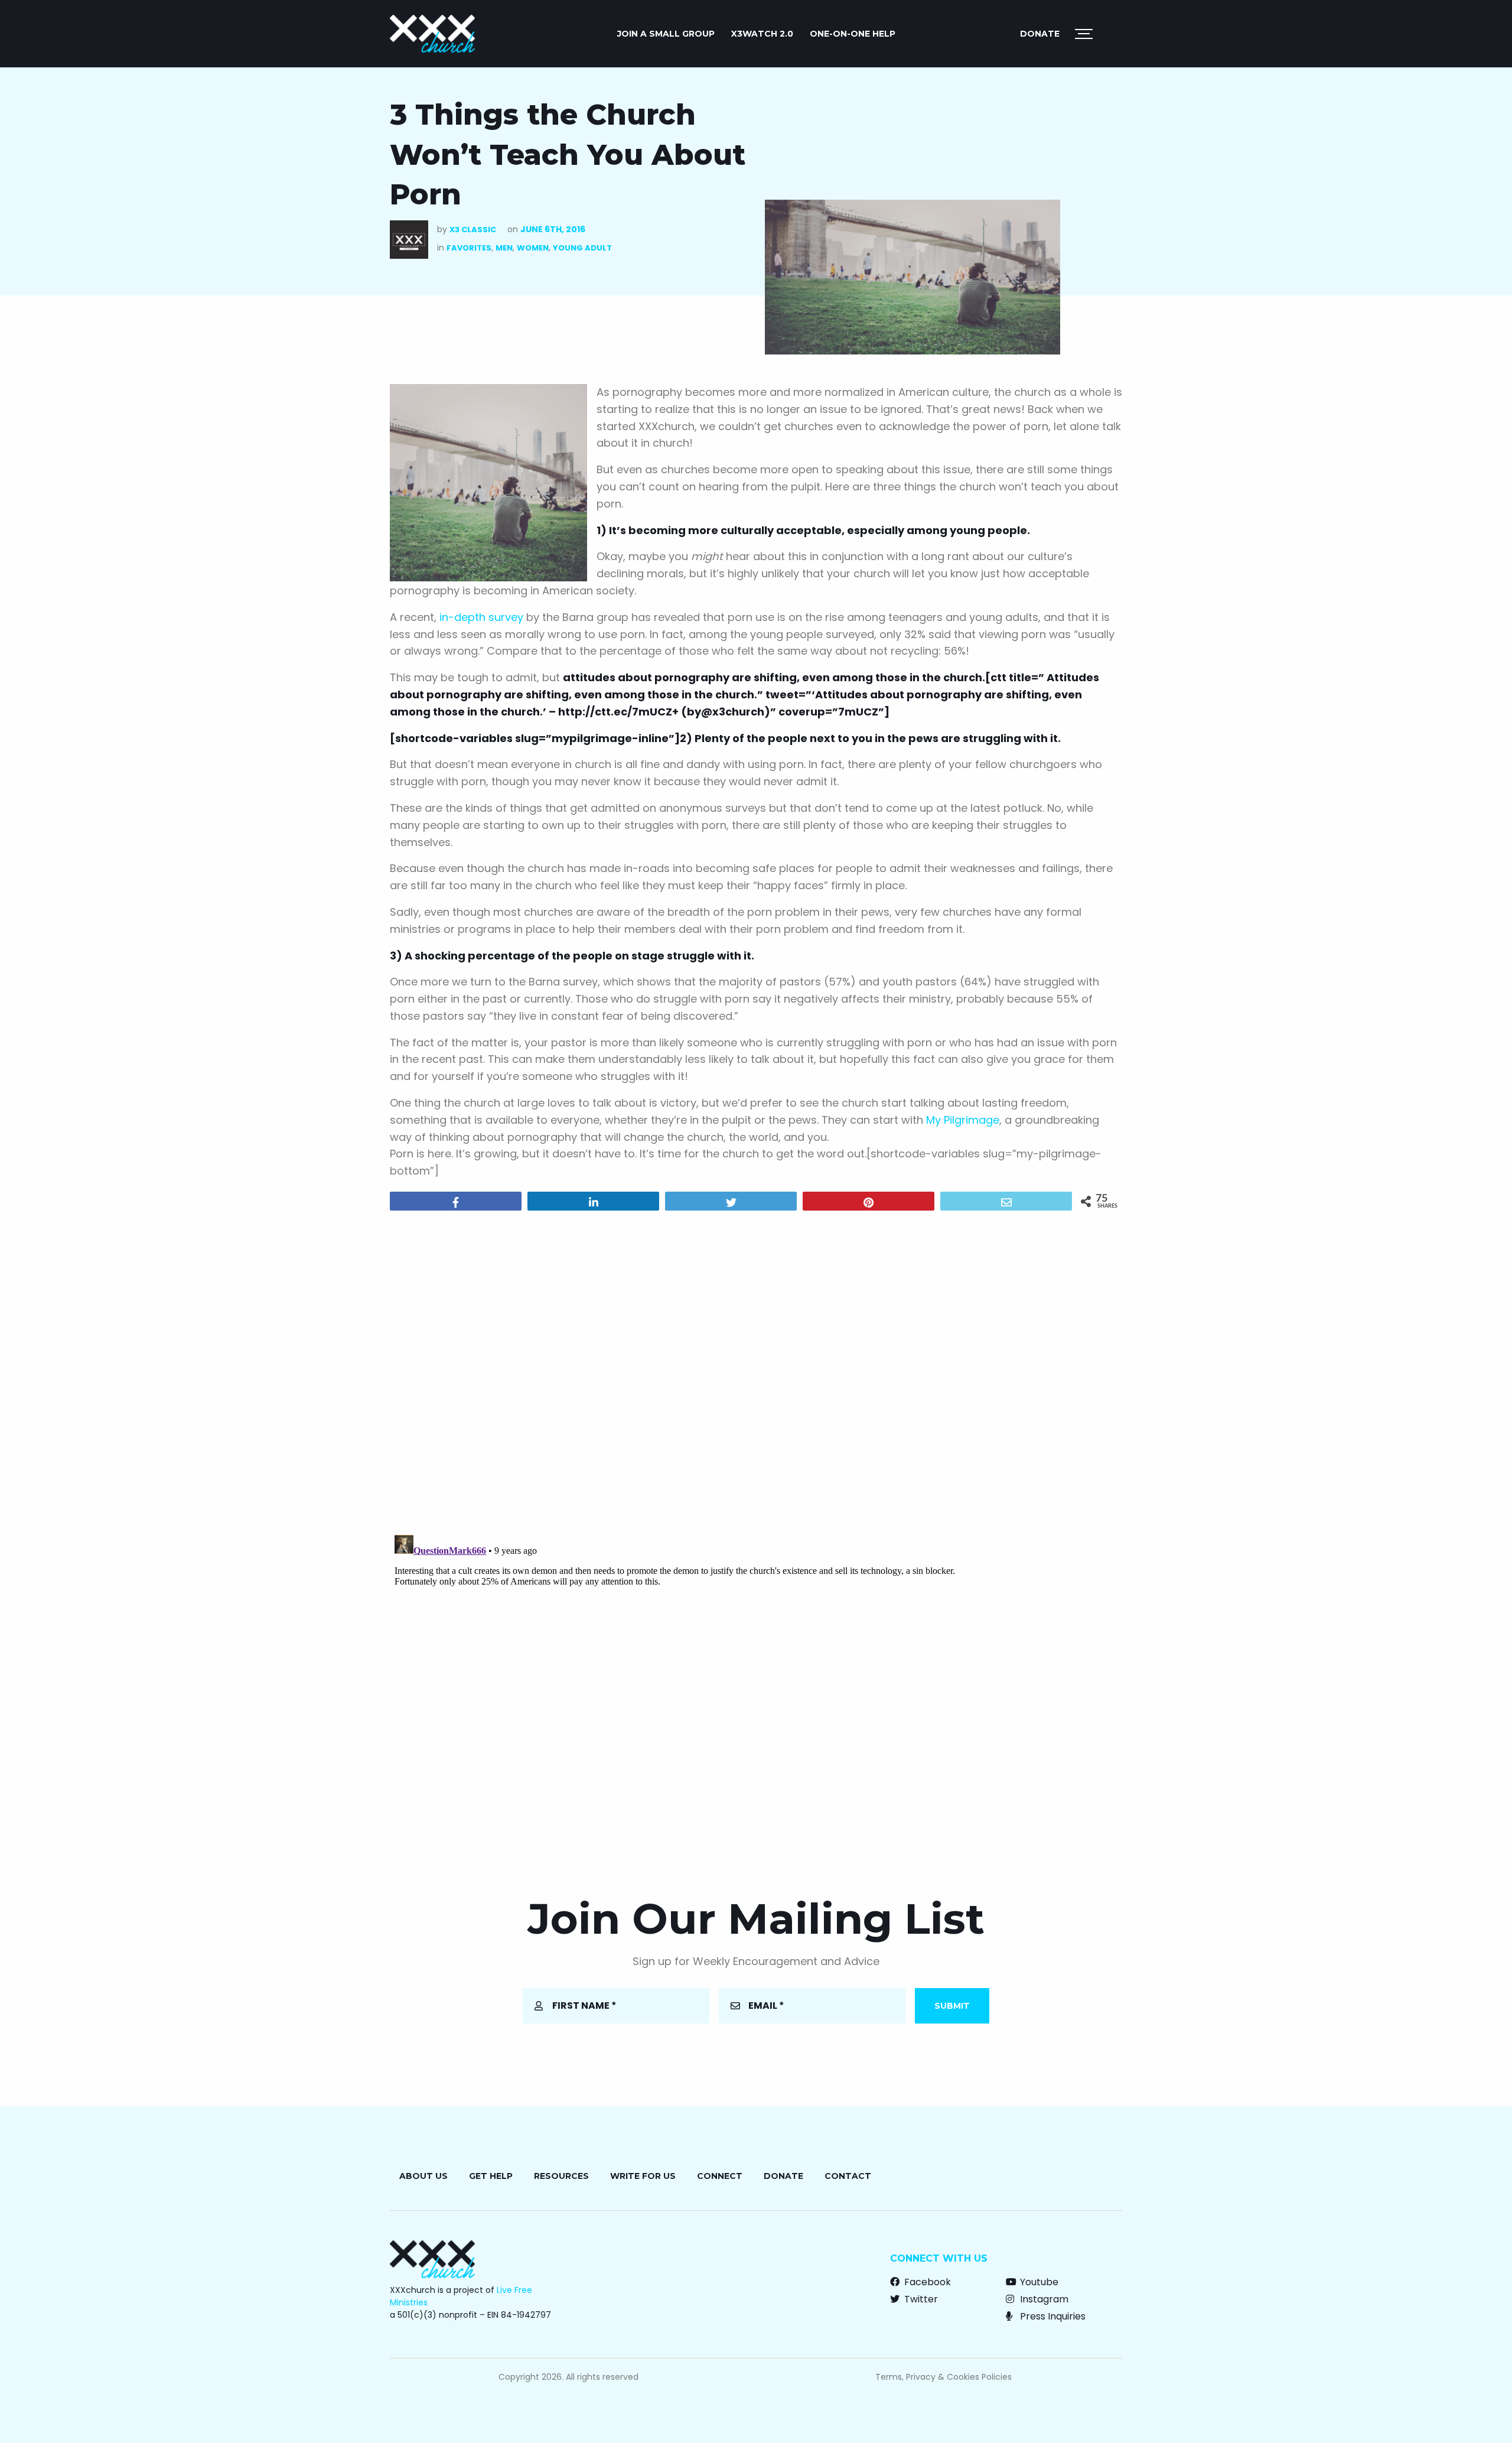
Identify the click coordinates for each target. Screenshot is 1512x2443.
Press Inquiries (1052, 2316)
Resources (561, 2176)
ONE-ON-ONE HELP (853, 34)
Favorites (469, 248)
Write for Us (643, 2176)
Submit (952, 2006)
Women (533, 248)
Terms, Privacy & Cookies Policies (944, 2377)
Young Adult (582, 248)
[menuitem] (666, 34)
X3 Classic (473, 230)
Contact (848, 2176)
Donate (1040, 34)
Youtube (1038, 2282)
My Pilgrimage (963, 1120)
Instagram (1043, 2299)
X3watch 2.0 (762, 34)
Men (504, 248)
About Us (423, 2176)
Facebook (926, 2282)
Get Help (491, 2176)
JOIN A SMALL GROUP (666, 34)
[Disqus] (756, 1371)
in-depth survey (481, 617)
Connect (720, 2176)
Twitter (920, 2299)
